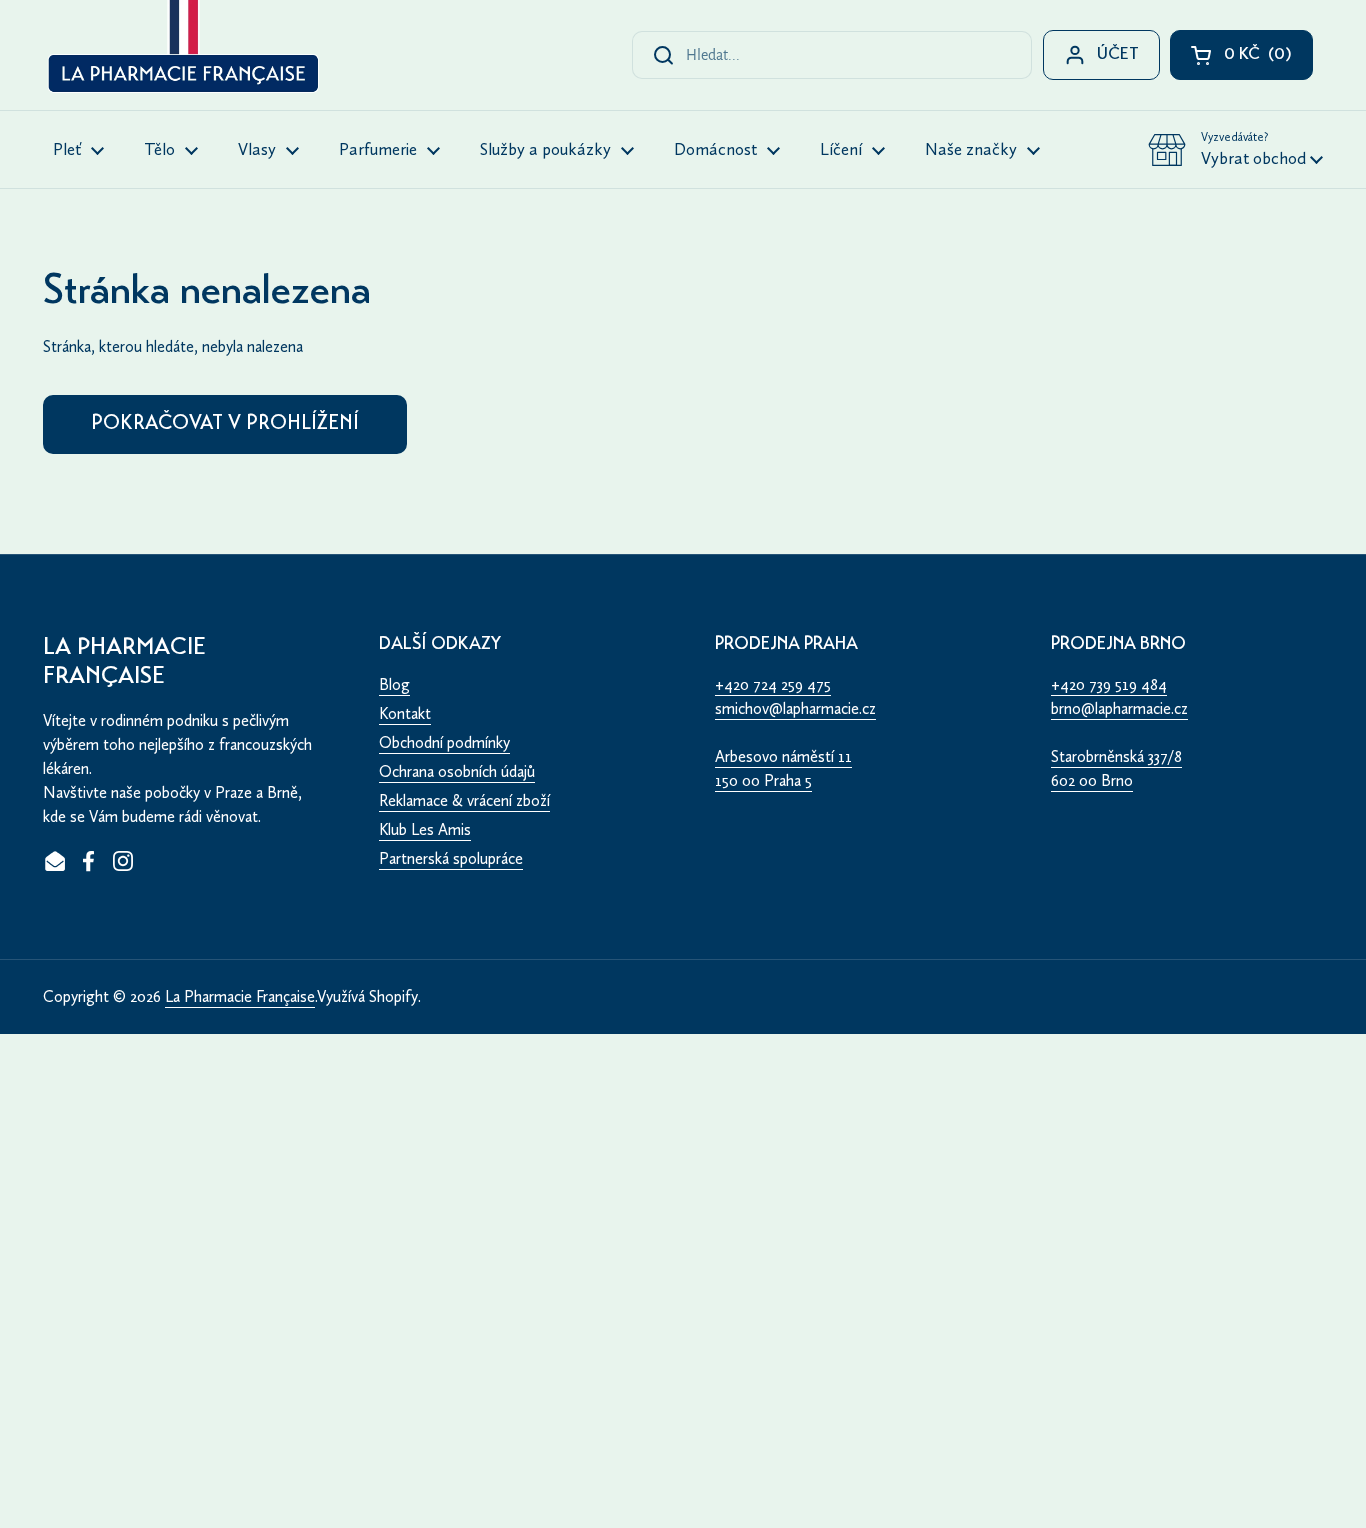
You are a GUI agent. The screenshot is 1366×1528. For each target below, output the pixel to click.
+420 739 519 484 (1109, 684)
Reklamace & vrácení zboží (464, 800)
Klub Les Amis (425, 829)
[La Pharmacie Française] (181, 50)
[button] (1235, 150)
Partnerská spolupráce (451, 858)
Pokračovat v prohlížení (225, 424)
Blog (394, 684)
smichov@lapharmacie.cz (795, 708)
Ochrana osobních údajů (457, 771)
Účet (1118, 55)
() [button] (1268, 59)
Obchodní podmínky (444, 742)
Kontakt (405, 713)
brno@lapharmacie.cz (1119, 708)
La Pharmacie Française (240, 996)
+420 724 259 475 (773, 684)
